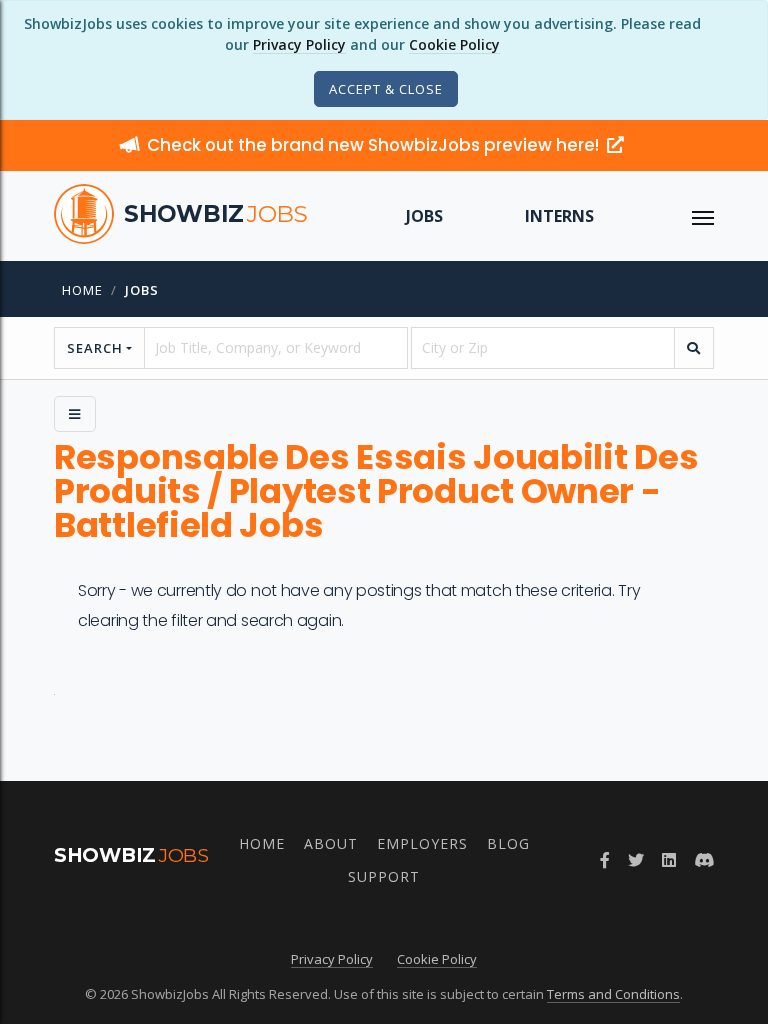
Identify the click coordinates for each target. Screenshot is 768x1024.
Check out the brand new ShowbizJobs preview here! (375, 145)
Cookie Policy (454, 44)
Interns (559, 216)
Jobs (424, 216)
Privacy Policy (299, 44)
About (331, 843)
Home (82, 290)
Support (384, 876)
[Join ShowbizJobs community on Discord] (704, 860)
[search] (694, 348)
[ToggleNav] (703, 216)
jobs (142, 290)
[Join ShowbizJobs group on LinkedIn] (669, 860)
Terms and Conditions (613, 994)
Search (95, 348)
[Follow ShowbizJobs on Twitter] (636, 860)
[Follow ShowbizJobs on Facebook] (605, 860)
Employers (422, 843)
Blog (508, 843)
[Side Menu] (75, 414)
